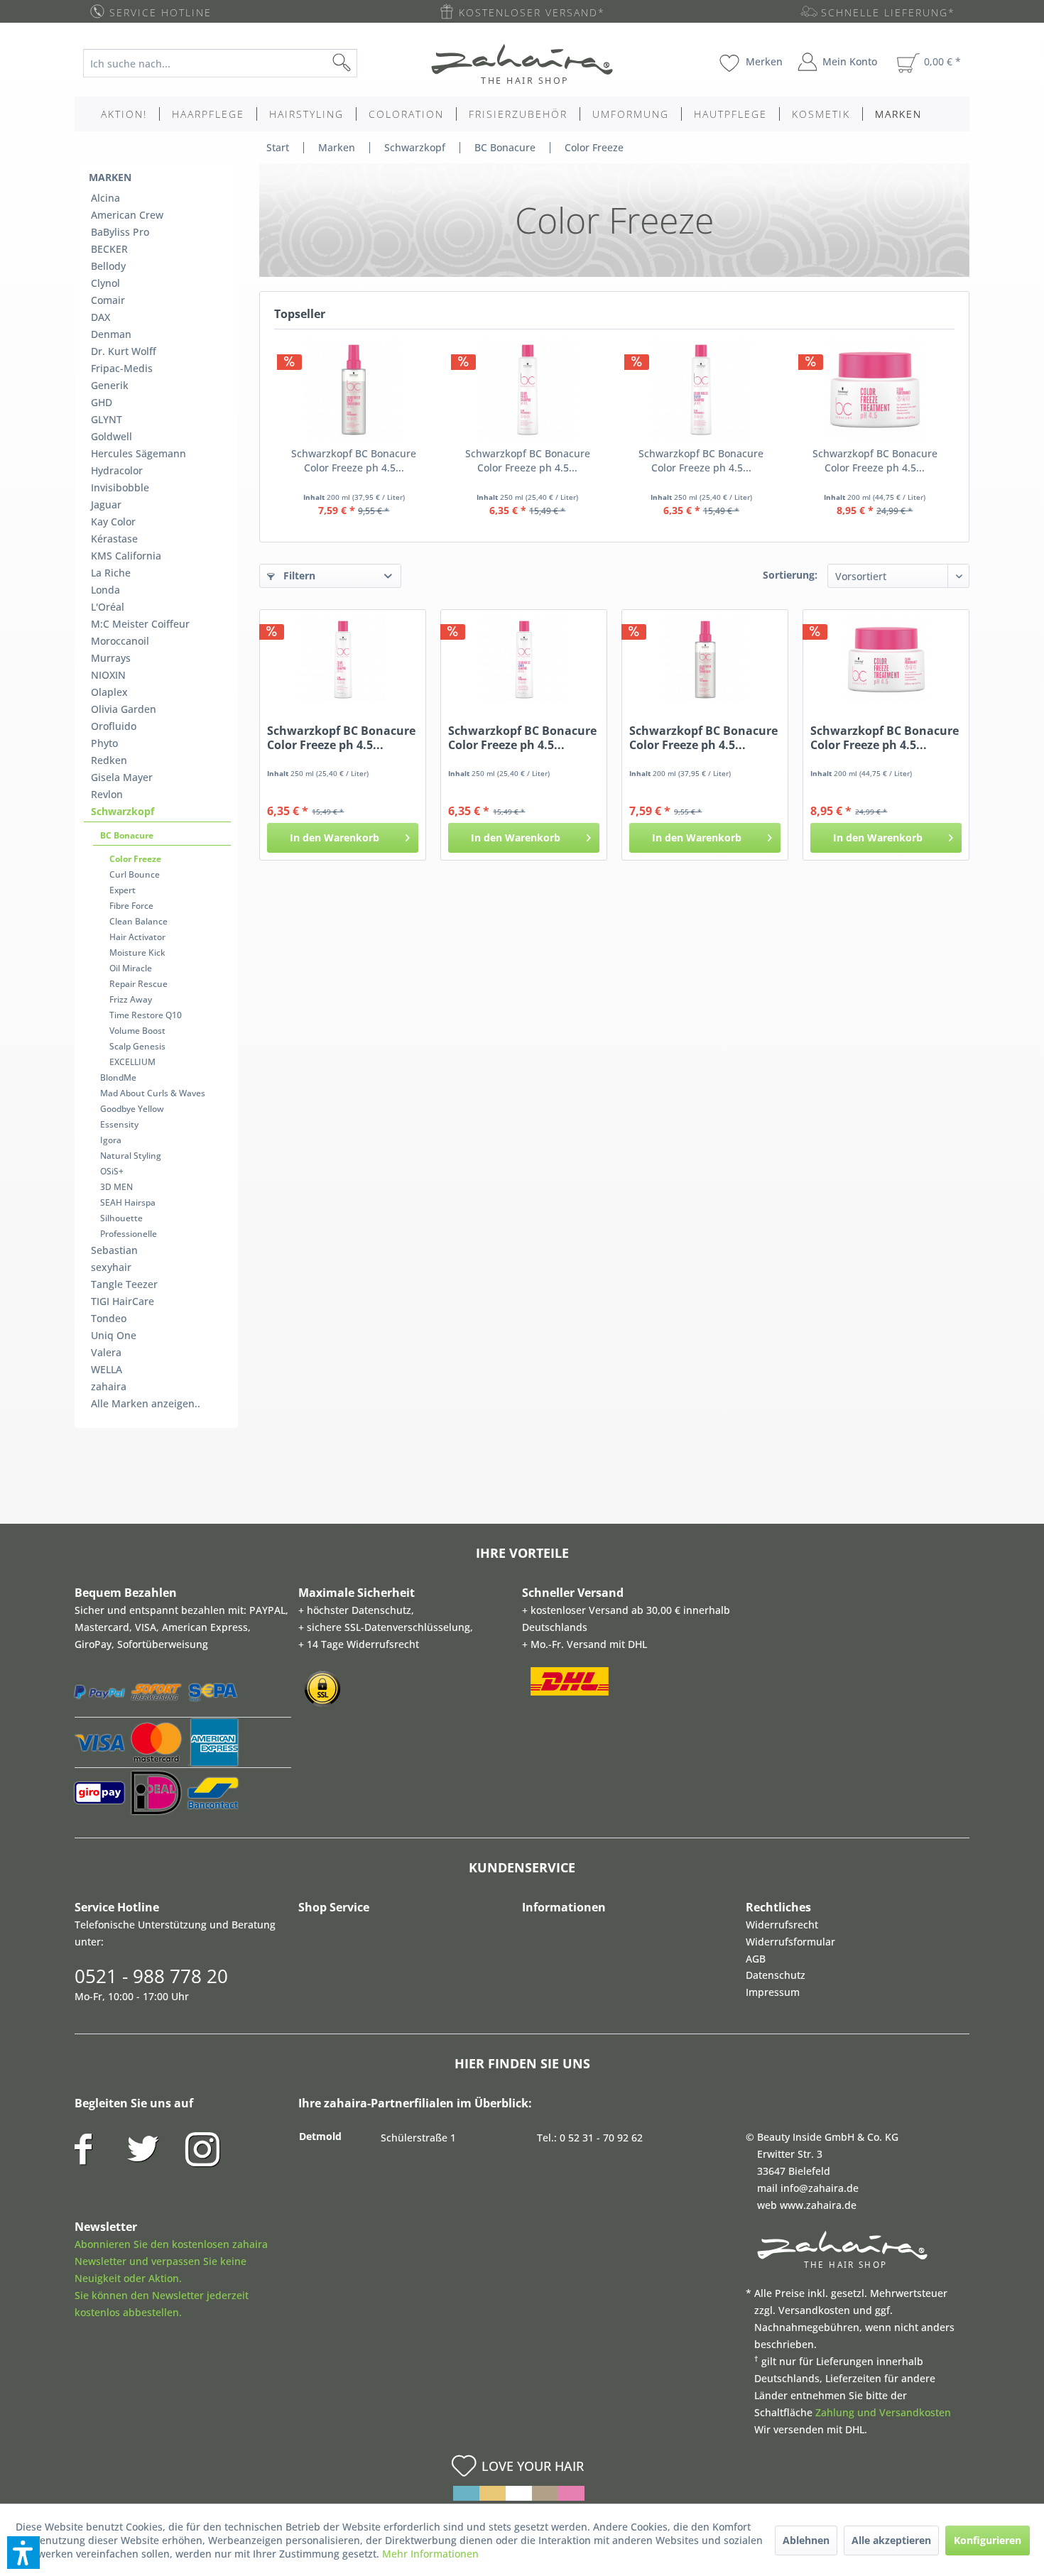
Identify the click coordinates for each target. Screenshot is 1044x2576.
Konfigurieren (988, 2540)
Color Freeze (135, 859)
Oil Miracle (131, 968)
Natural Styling (131, 1156)
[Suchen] (364, 63)
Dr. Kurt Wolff (124, 351)
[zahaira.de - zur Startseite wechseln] (522, 64)
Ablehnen (806, 2540)
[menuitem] (231, 63)
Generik (110, 385)
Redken (109, 760)
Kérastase (114, 539)
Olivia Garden (124, 709)
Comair (108, 300)
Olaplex (109, 692)
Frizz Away (131, 999)
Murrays (111, 658)
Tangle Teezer (124, 1284)
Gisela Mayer (122, 777)
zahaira (109, 1386)
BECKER (109, 249)
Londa (105, 590)
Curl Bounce (135, 874)
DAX (100, 317)
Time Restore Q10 (146, 1015)
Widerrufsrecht (782, 1925)
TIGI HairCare (123, 1301)
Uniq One (114, 1335)
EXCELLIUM (132, 1062)
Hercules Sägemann (138, 453)
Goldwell (112, 436)
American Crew (127, 215)
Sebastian (114, 1250)
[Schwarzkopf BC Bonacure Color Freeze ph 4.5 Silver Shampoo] (701, 390)
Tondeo (109, 1318)
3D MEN (116, 1187)
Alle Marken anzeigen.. (146, 1403)
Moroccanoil (120, 641)
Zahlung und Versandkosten (883, 2412)
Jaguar (106, 504)
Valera (106, 1352)
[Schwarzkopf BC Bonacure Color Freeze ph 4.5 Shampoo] (528, 390)
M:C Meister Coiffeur (140, 624)
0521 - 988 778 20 (151, 1976)
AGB (756, 1959)
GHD (102, 402)
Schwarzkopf (123, 811)
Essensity (119, 1124)
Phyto (104, 743)
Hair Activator (137, 937)
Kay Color (113, 522)
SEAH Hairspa (128, 1202)
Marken (110, 177)
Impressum (773, 1992)
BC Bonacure (127, 835)
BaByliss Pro (120, 232)
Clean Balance (138, 921)
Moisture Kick (137, 953)
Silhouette (121, 1218)
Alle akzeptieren (891, 2540)
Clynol (105, 283)
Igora (111, 1140)
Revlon (107, 794)
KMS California (126, 556)
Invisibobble (120, 487)
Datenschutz (776, 1975)
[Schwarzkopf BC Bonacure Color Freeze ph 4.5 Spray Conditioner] (354, 390)
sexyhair (111, 1267)
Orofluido (114, 726)
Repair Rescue (138, 984)
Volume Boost (137, 1031)
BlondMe (118, 1077)
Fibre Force (131, 906)
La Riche (111, 573)
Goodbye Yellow (132, 1109)
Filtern (298, 575)
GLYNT (107, 419)
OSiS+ (112, 1171)
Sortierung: (790, 575)
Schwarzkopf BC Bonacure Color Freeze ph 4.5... (354, 460)
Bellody (108, 266)
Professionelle (129, 1234)
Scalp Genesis (137, 1046)
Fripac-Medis (122, 368)
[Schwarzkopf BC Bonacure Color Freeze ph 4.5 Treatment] (875, 390)
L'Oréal (108, 607)
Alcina (105, 198)
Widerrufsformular (790, 1942)
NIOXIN (108, 675)
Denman (111, 334)
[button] (23, 2553)
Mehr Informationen (430, 2554)
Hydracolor (117, 470)
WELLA (107, 1369)
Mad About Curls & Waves (153, 1093)
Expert (123, 890)
